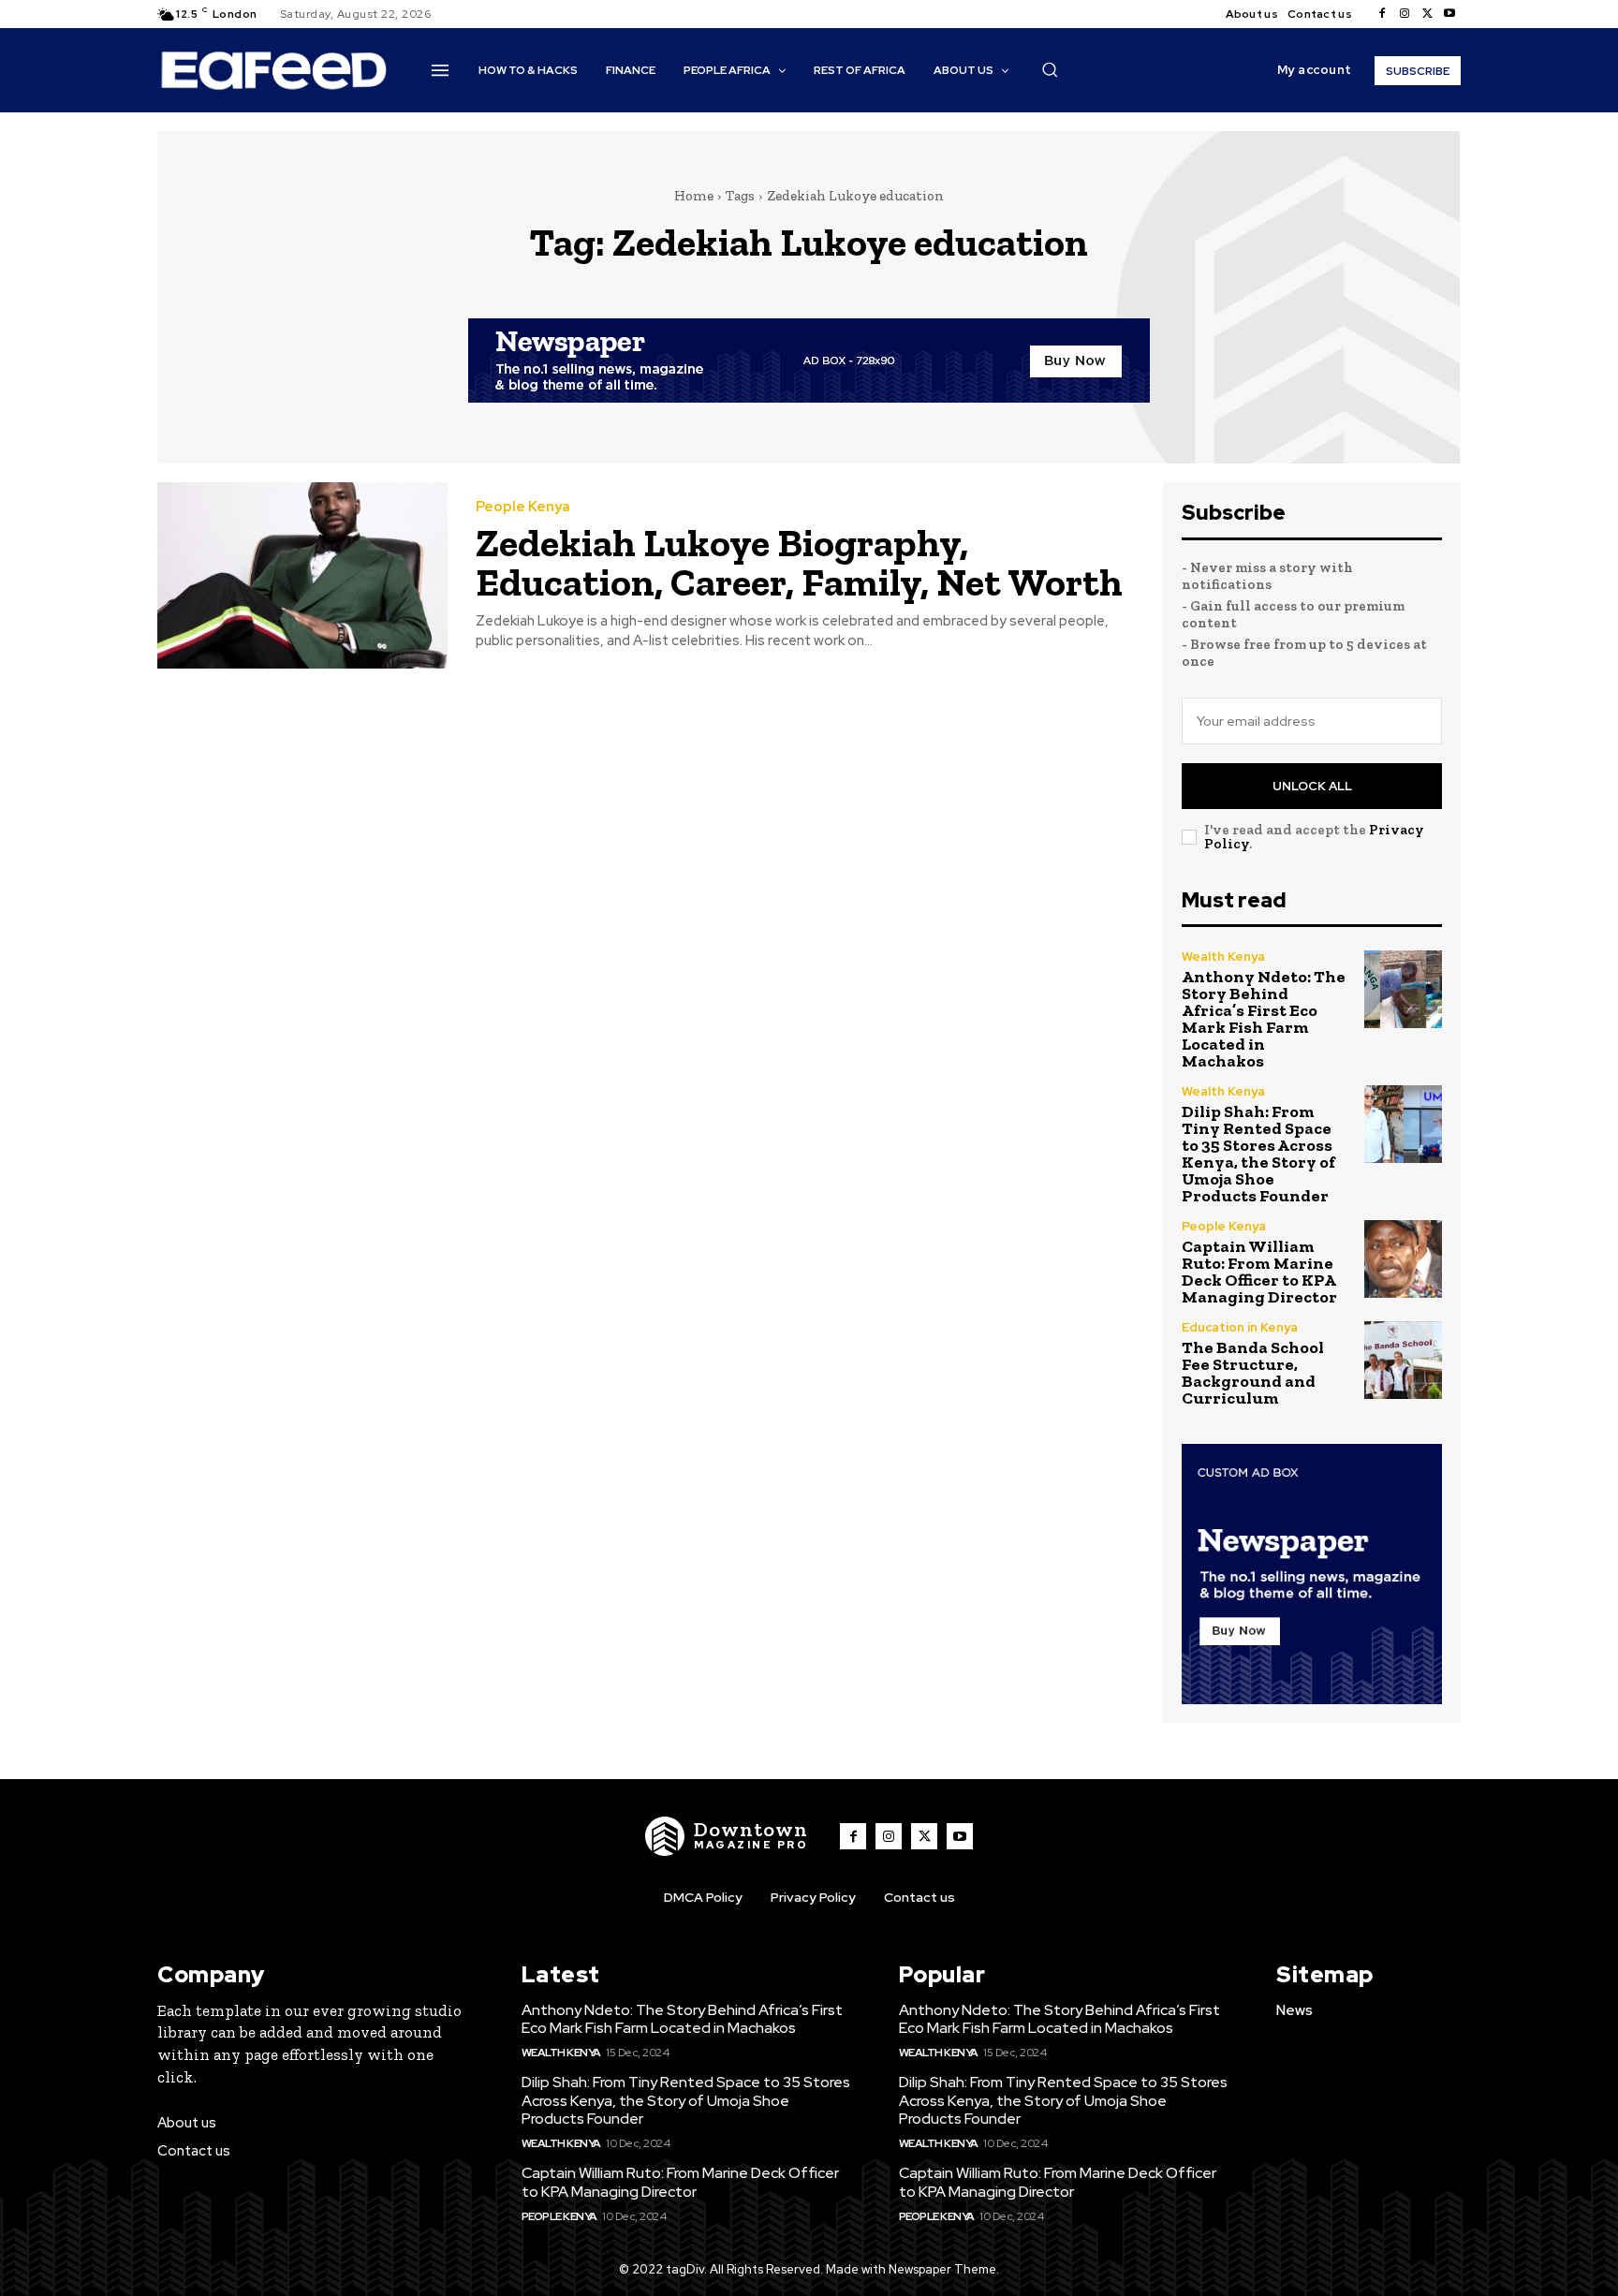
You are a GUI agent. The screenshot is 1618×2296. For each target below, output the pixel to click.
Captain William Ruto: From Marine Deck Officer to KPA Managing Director (1259, 1272)
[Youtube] (1449, 14)
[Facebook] (1382, 14)
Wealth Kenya (1223, 957)
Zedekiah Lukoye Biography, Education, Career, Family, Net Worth (799, 562)
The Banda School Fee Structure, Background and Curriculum (1253, 1373)
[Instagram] (1405, 14)
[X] (1427, 14)
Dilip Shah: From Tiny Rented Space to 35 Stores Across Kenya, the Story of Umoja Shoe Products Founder (1258, 1154)
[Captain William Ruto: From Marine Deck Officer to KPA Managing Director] (1403, 1259)
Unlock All (1312, 786)
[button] (1050, 69)
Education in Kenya (1240, 1327)
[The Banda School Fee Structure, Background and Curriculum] (1403, 1360)
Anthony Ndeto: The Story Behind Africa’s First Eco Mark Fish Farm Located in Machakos (1264, 1019)
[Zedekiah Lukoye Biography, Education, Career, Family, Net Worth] (302, 575)
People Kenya (523, 507)
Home (694, 196)
